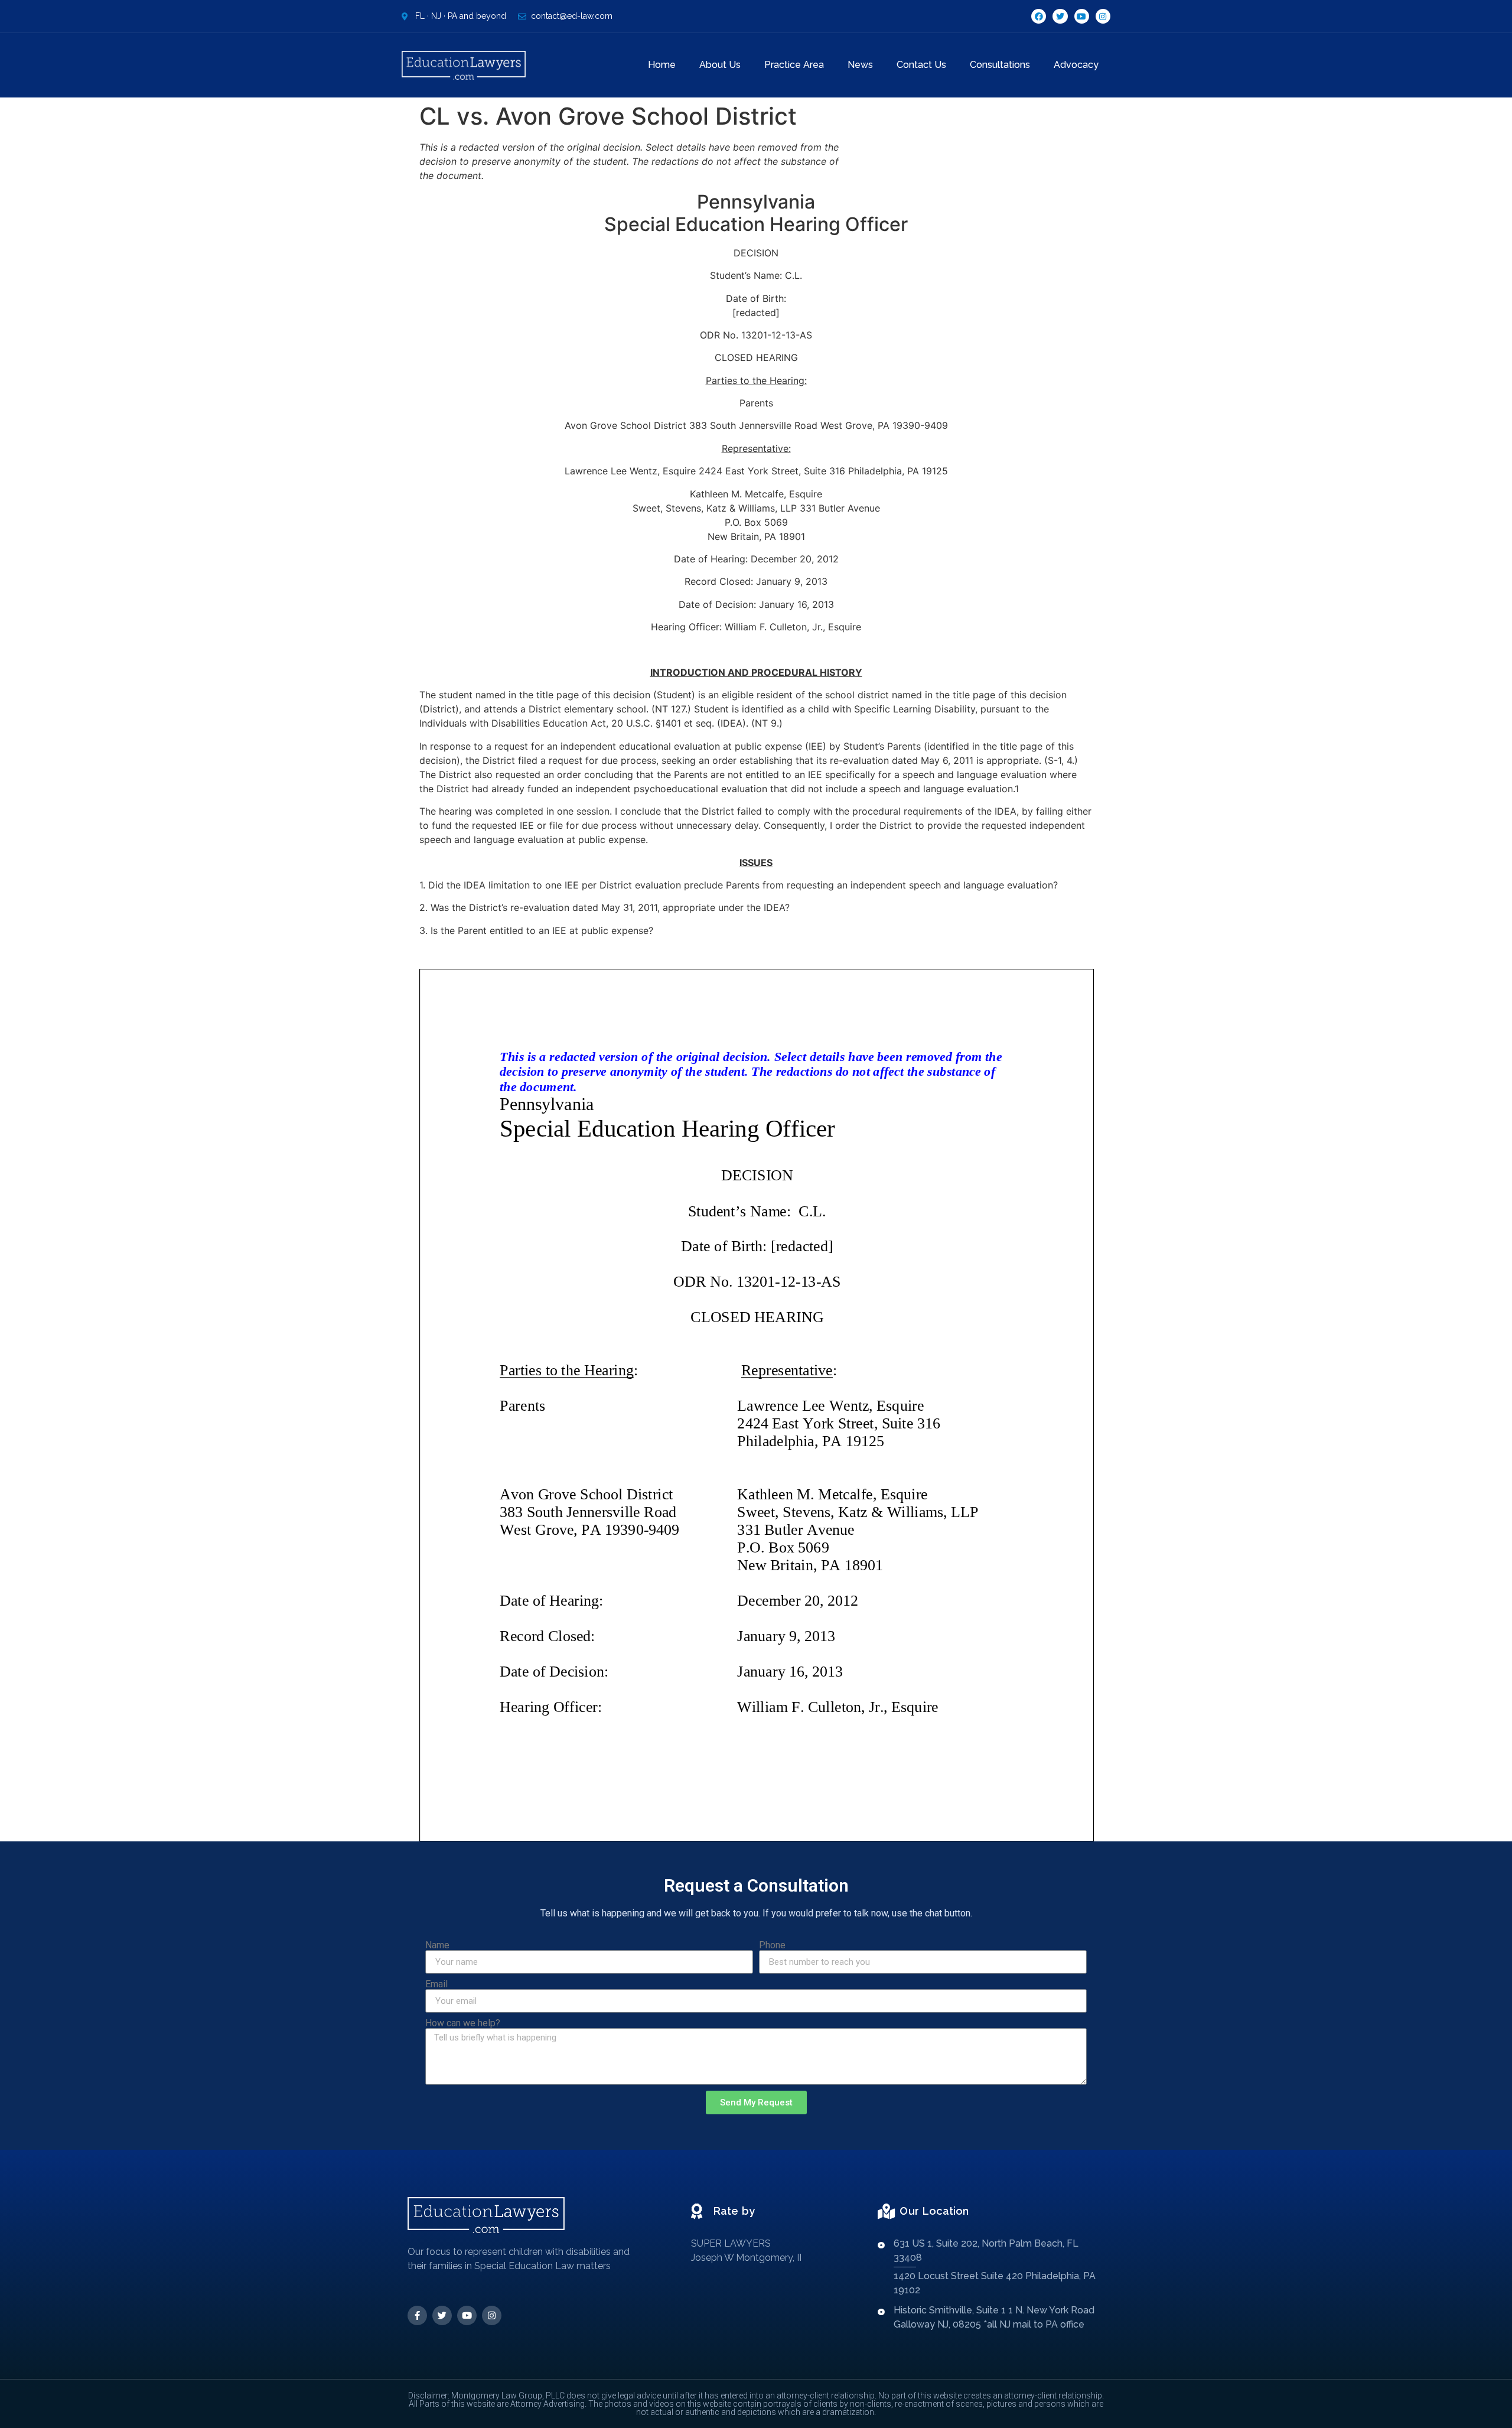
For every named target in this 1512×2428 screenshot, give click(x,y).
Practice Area (794, 65)
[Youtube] (1082, 16)
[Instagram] (1103, 16)
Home (662, 65)
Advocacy (1076, 65)
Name (437, 1945)
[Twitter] (1060, 16)
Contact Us (921, 65)
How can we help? (463, 2023)
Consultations (1000, 65)
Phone (772, 1945)
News (860, 65)
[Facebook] (1039, 16)
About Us (720, 65)
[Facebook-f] (417, 2315)
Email (436, 1984)
